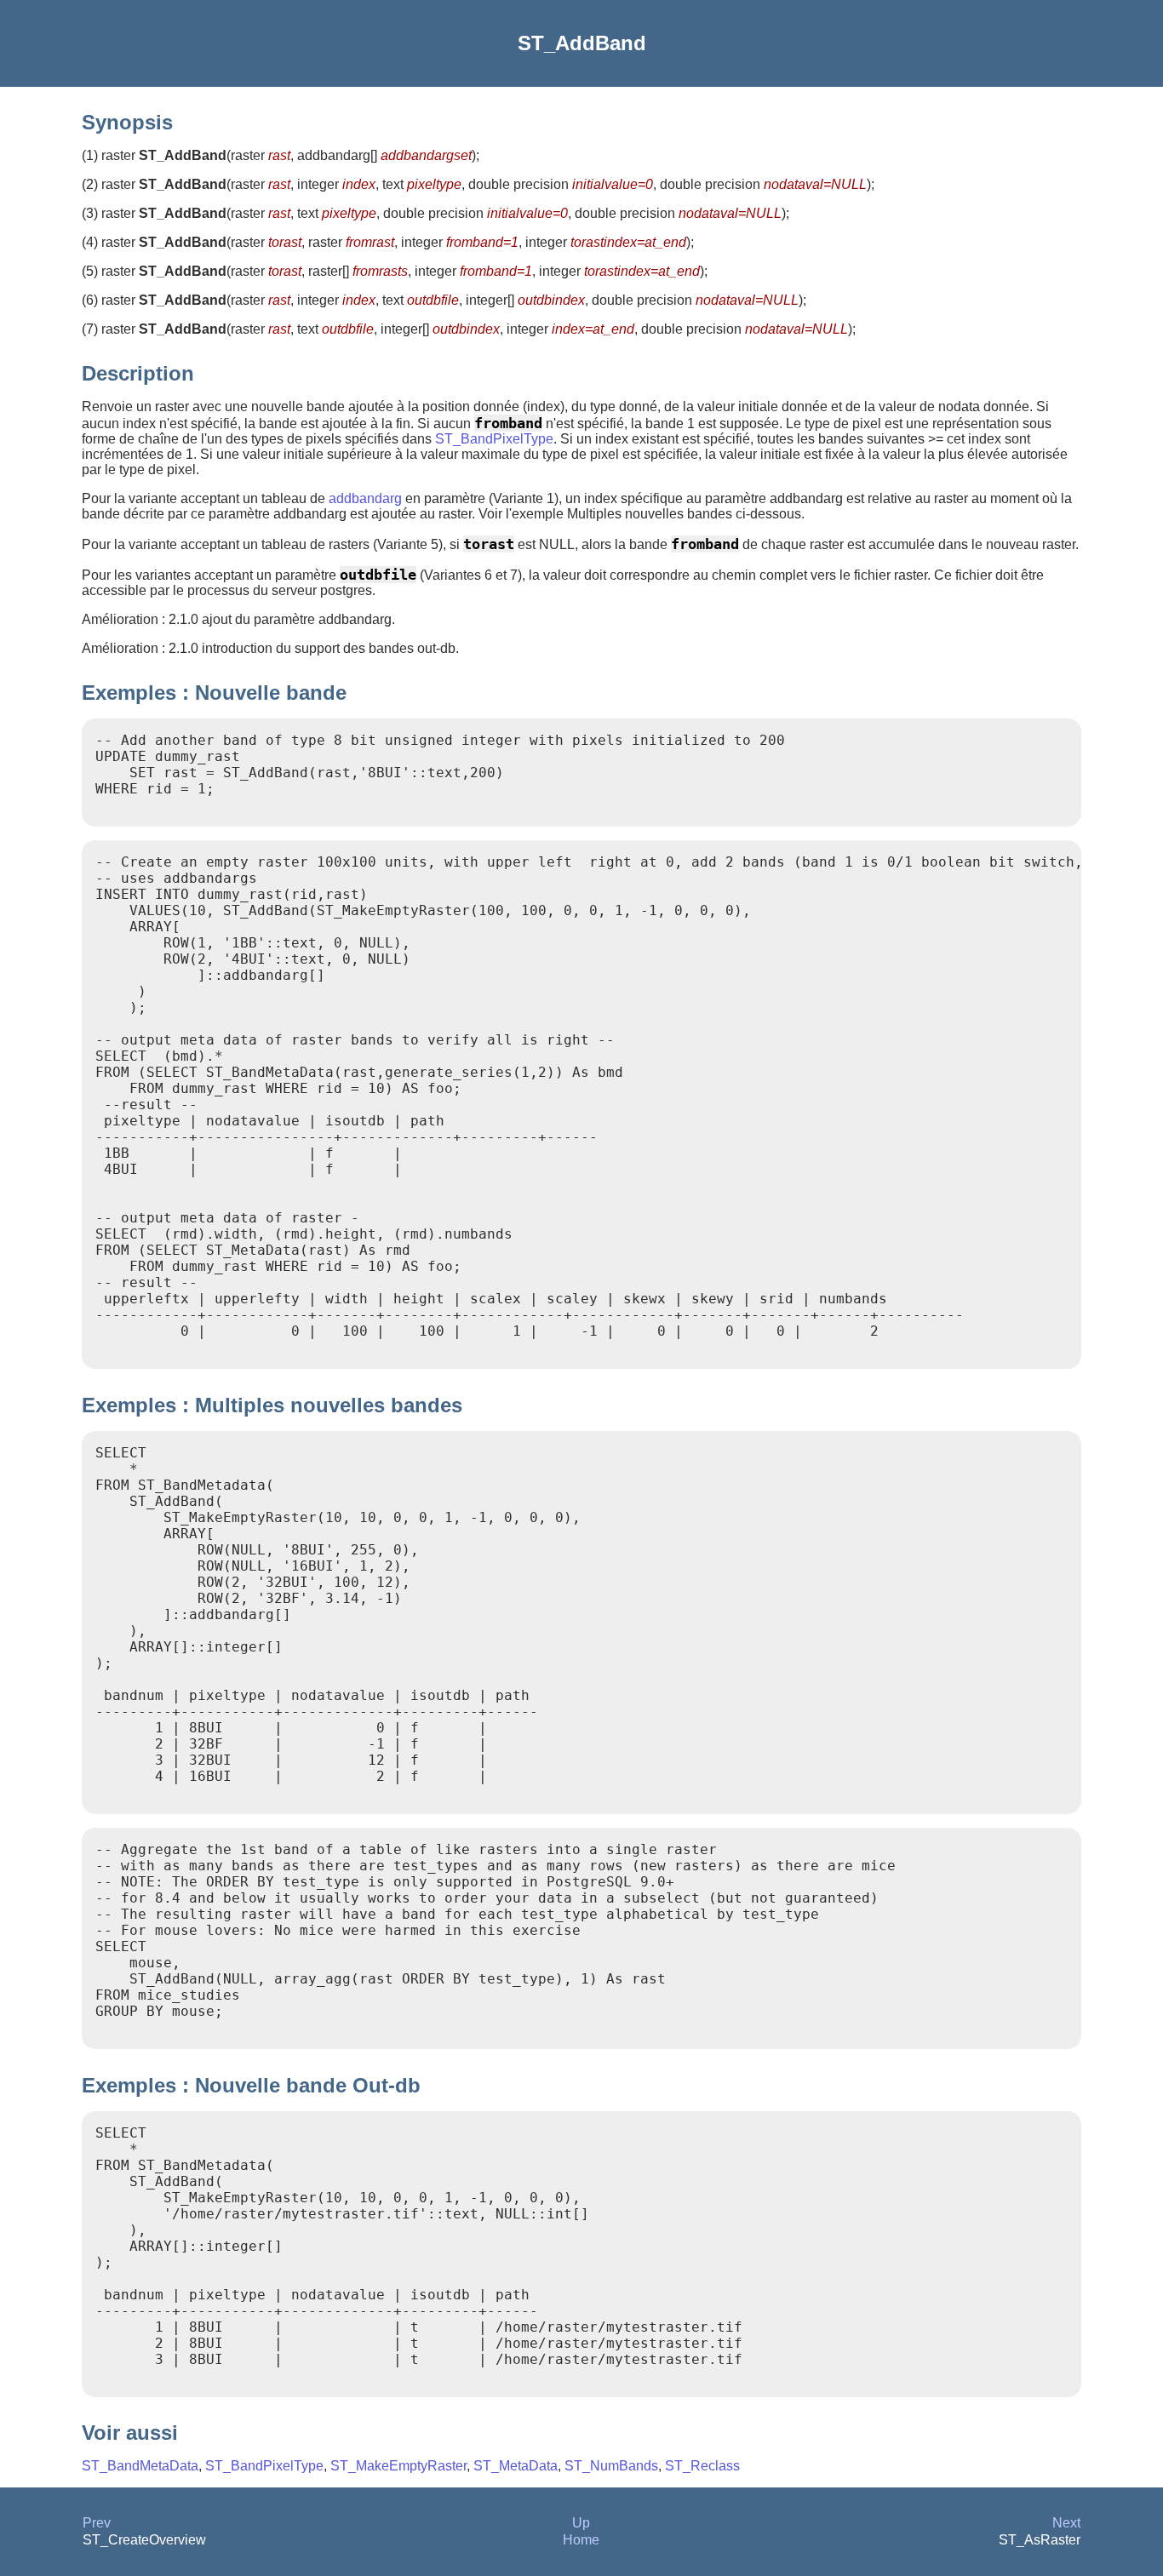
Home (581, 2540)
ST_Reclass (702, 2466)
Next (1066, 2523)
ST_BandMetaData (140, 2466)
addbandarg (365, 498)
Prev (97, 2523)
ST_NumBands (611, 2466)
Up (581, 2523)
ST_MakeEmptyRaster (398, 2466)
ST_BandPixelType (494, 439)
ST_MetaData (516, 2466)
